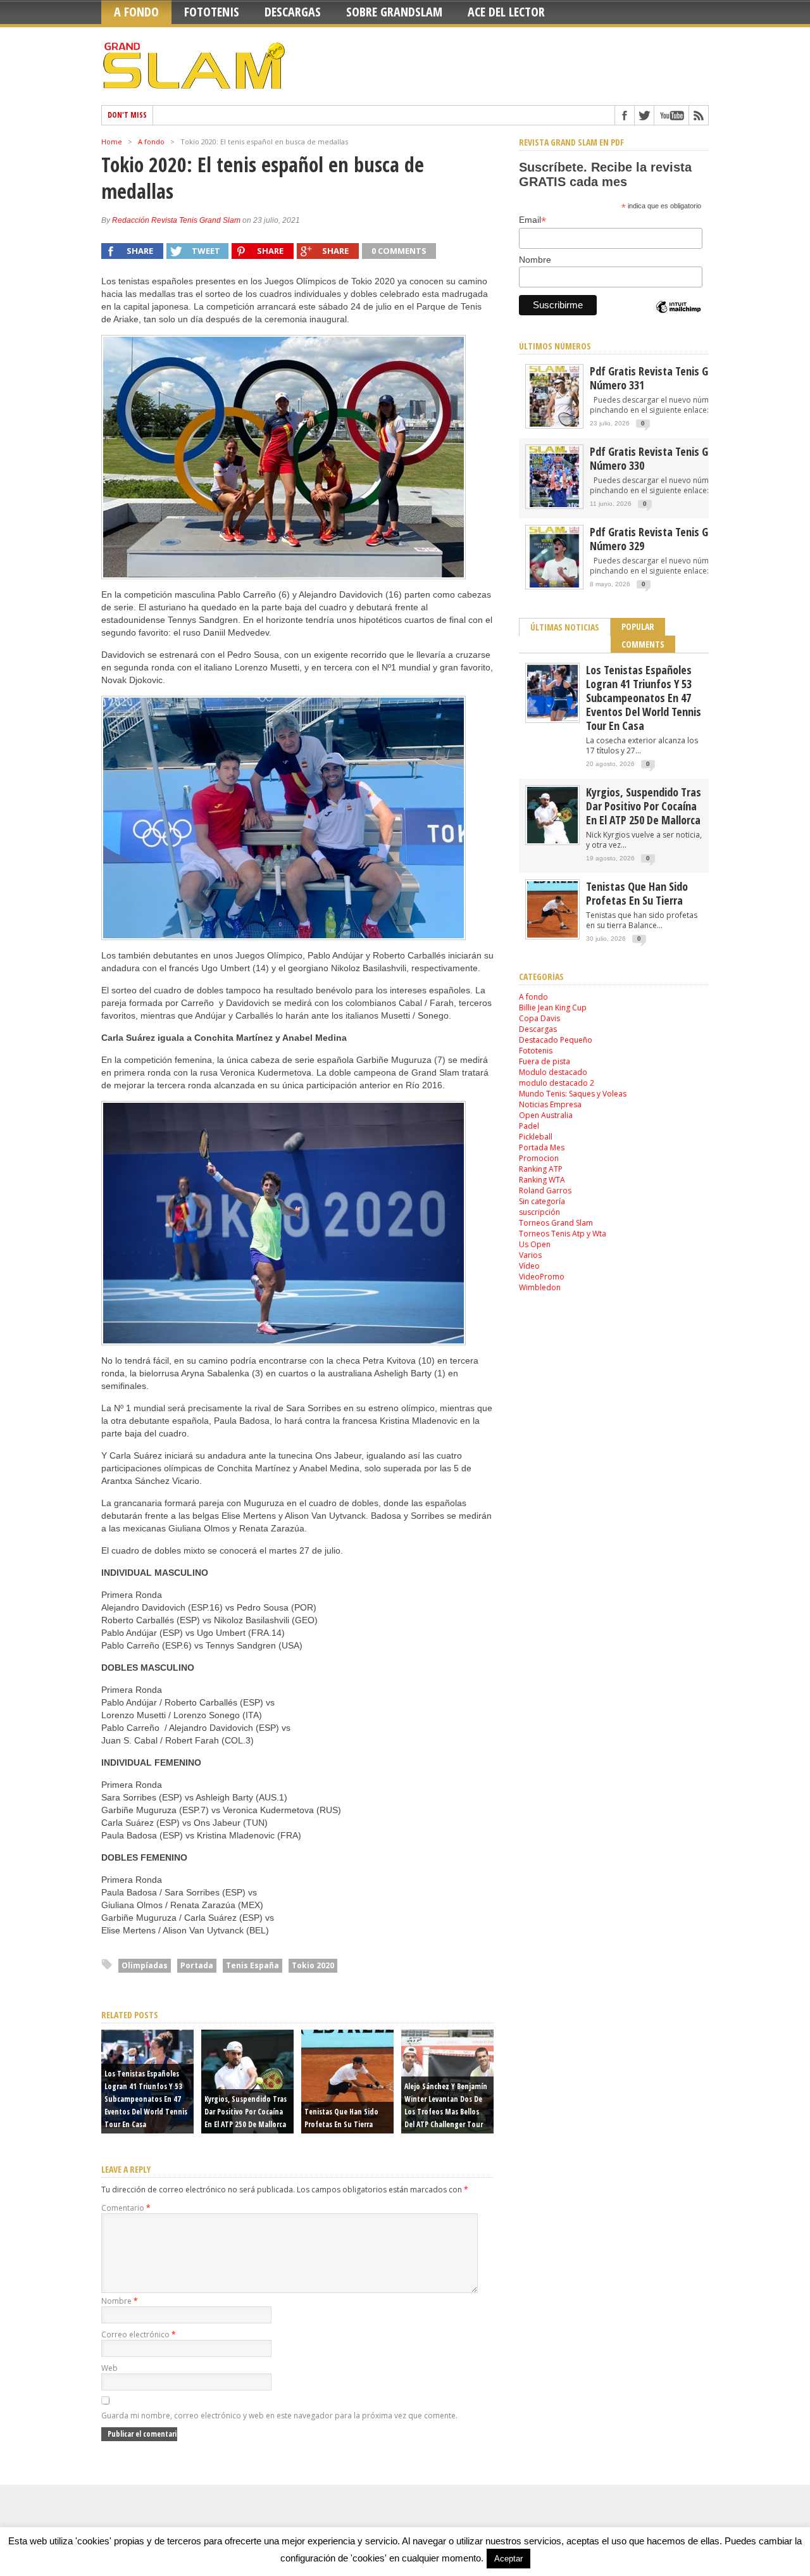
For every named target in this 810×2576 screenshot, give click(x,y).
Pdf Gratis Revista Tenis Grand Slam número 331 (672, 378)
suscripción (539, 1212)
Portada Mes (542, 1147)
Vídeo (529, 1266)
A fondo (136, 12)
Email (533, 220)
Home (112, 141)
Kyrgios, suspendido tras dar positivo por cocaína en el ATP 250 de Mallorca (246, 2112)
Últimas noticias (565, 627)
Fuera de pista (545, 1061)
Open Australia (546, 1115)
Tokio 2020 (313, 1965)
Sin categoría (542, 1201)
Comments (643, 644)
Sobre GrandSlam (394, 12)
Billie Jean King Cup (553, 1008)
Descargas (293, 12)
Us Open (535, 1244)
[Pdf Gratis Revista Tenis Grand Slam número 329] (554, 587)
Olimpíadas (145, 1965)
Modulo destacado (553, 1072)
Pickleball (536, 1137)
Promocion (539, 1158)
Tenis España (252, 1965)
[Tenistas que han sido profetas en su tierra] (552, 935)
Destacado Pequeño (556, 1040)
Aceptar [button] (508, 2559)
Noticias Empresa (550, 1104)
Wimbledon (540, 1287)
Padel (529, 1126)
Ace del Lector (506, 12)
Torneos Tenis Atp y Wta (563, 1234)
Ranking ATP (541, 1169)
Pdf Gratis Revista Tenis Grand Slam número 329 (672, 539)
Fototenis (212, 12)
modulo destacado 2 (557, 1083)
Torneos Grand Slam (556, 1223)
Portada (197, 1965)
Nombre (120, 2301)
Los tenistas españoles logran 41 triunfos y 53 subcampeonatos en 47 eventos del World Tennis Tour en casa (146, 2099)
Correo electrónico (139, 2334)
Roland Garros (545, 1191)
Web (109, 2368)
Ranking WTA (542, 1180)
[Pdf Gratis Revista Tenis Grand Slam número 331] (554, 426)
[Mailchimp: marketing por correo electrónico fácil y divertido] (678, 318)
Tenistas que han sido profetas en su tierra (637, 893)
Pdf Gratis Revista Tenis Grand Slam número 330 (672, 458)
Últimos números (555, 346)
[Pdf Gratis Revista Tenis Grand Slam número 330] (554, 506)
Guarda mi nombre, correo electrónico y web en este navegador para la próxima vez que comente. (279, 2416)
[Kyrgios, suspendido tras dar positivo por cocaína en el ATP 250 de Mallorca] (552, 840)
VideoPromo (542, 1277)
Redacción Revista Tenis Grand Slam (176, 220)
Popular (638, 626)
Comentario (126, 2208)
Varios (530, 1255)
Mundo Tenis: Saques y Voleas (573, 1094)
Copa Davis (539, 1018)
